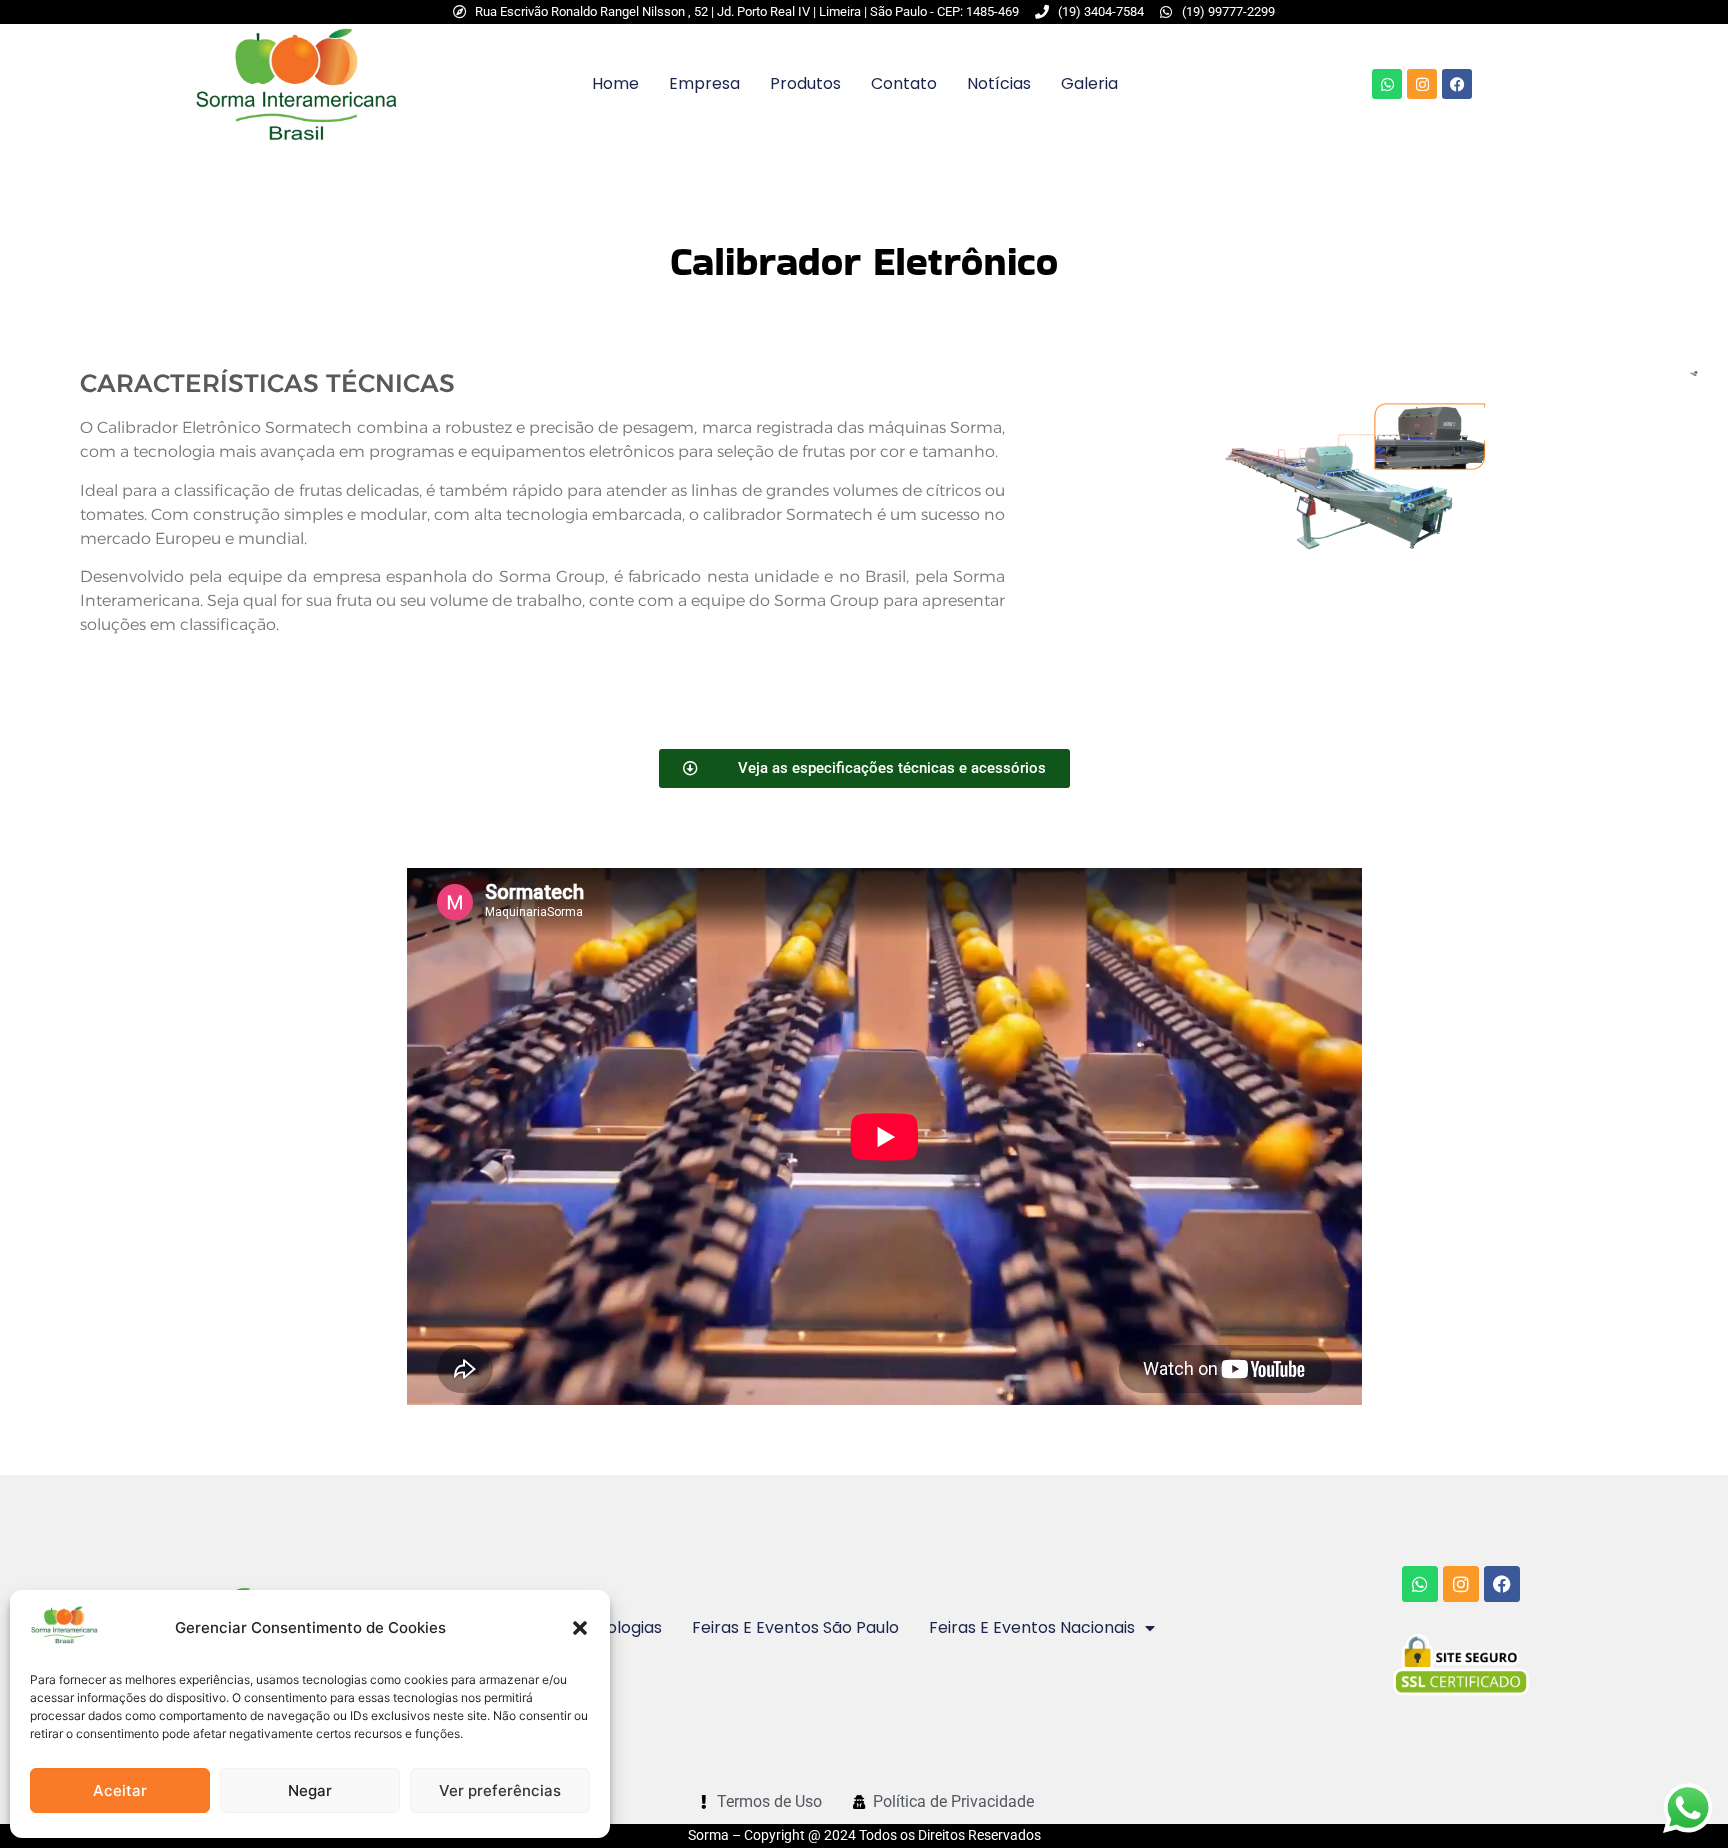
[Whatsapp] (1387, 84)
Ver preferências (500, 1790)
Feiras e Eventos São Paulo (795, 1627)
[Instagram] (1422, 84)
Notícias (999, 83)
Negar (310, 1790)
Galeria (1089, 83)
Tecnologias (614, 1627)
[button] (580, 1628)
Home (615, 83)
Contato (904, 83)
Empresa (704, 83)
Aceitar (120, 1790)
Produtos (805, 83)
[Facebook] (1457, 84)
